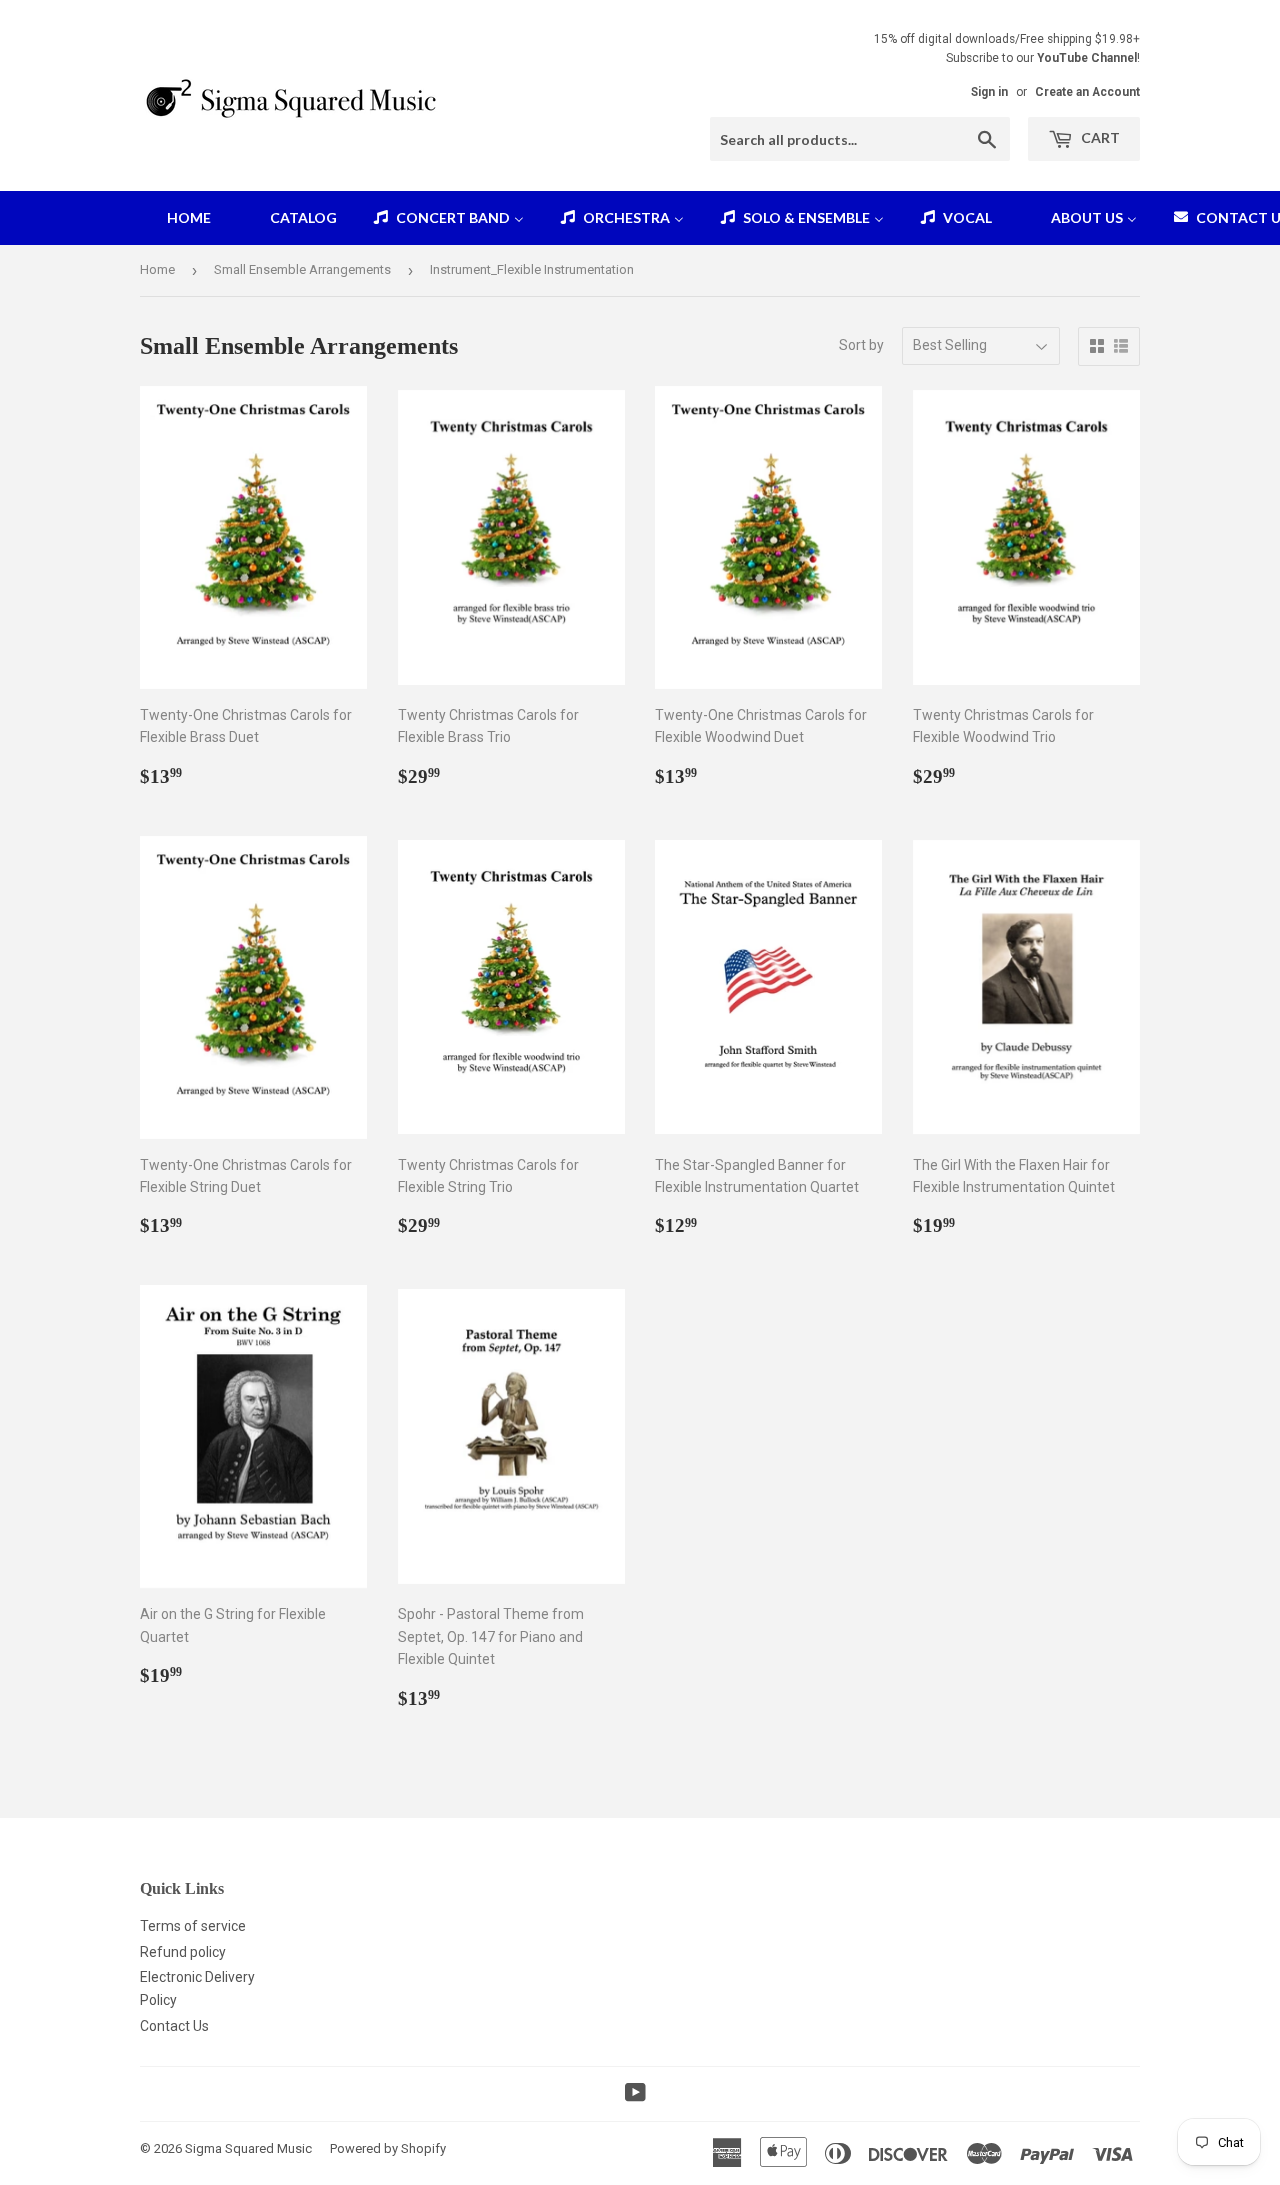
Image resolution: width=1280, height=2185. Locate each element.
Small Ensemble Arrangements (302, 269)
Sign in (989, 92)
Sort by (861, 345)
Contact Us (174, 2026)
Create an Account (1087, 92)
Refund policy (183, 1952)
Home (157, 269)
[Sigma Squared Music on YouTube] (635, 2095)
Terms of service (193, 1926)
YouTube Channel (1087, 58)
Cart (1099, 137)
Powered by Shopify (388, 2148)
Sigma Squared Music (248, 2148)
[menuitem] (176, 218)
